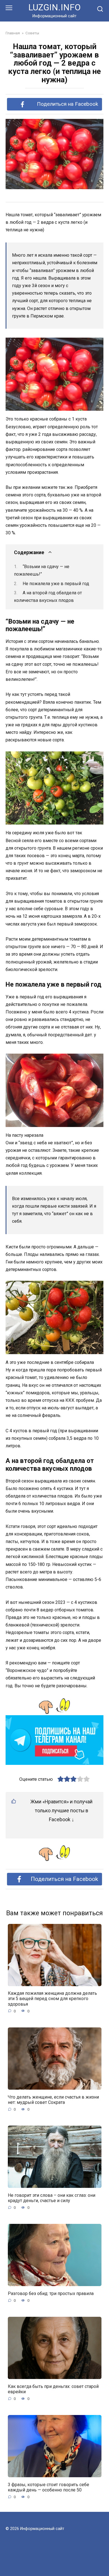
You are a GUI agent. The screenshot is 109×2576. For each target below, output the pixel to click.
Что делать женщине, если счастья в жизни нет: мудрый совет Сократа (53, 2099)
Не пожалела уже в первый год (56, 584)
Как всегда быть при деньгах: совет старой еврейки (53, 2389)
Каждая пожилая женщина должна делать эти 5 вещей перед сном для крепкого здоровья (52, 1999)
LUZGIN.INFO (54, 7)
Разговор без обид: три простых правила (51, 2293)
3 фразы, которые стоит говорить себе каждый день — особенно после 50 (48, 2487)
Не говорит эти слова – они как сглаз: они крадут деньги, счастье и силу (52, 2198)
